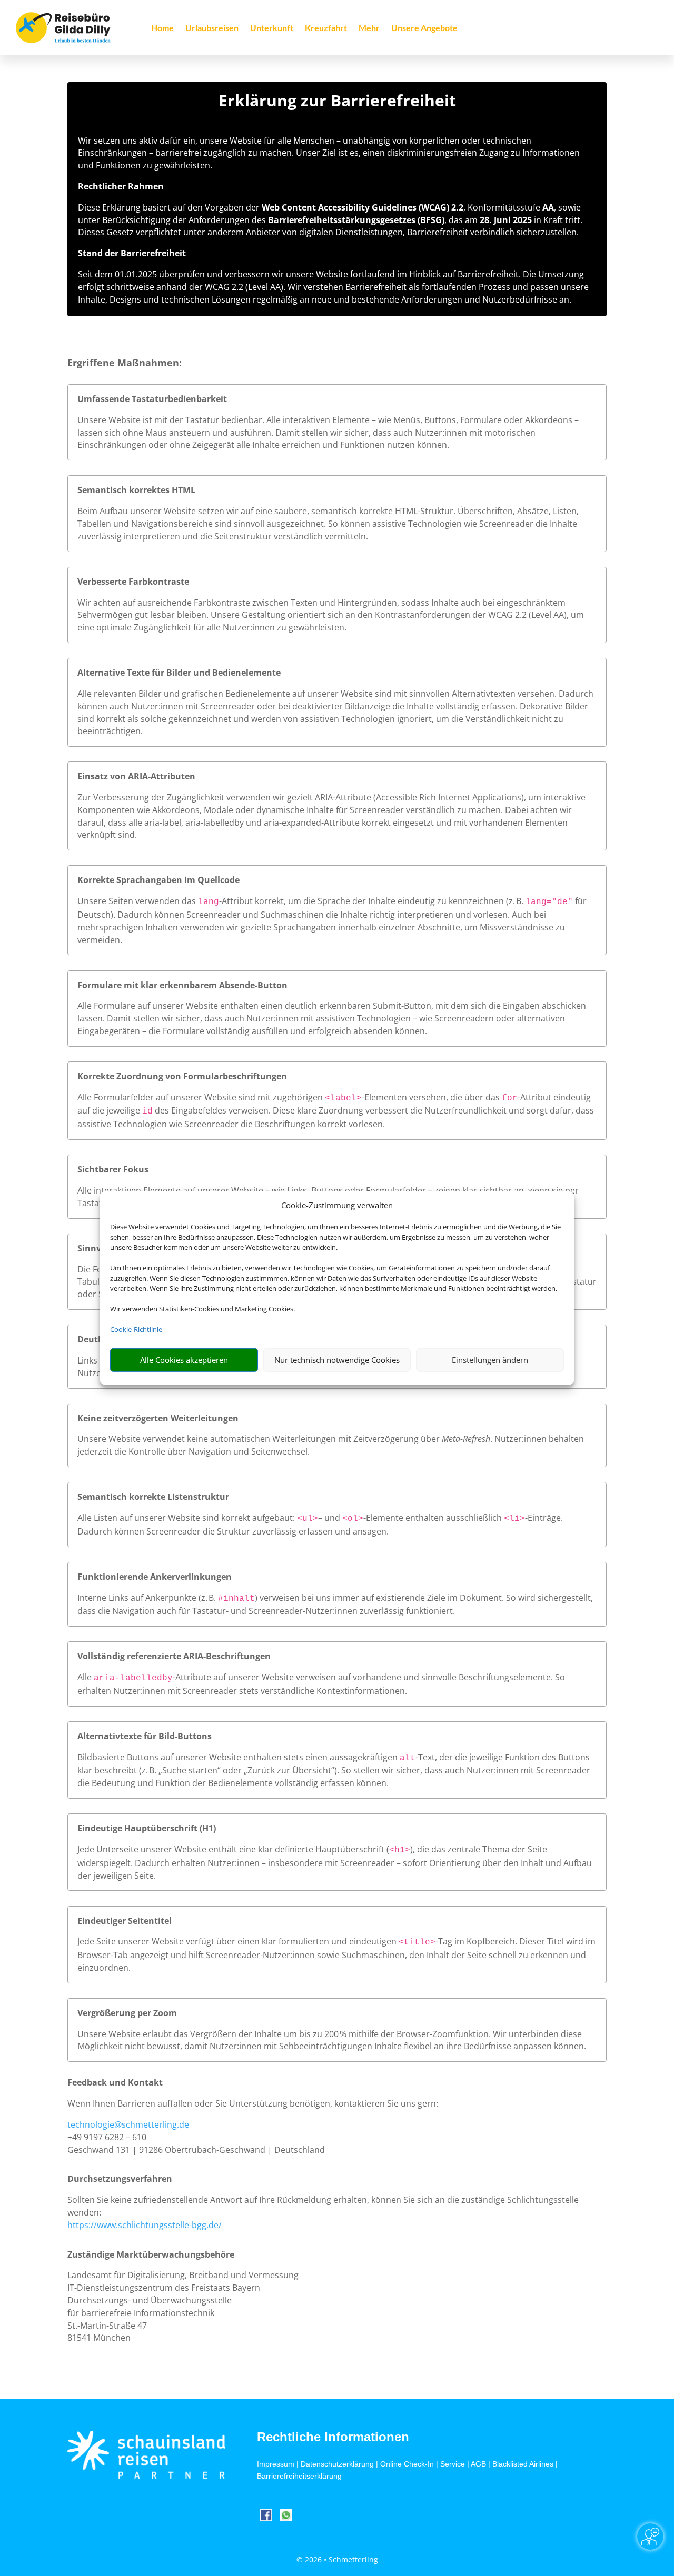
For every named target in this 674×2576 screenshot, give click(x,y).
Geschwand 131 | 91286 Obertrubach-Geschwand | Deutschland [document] (196, 2150)
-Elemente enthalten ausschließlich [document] (434, 1518)
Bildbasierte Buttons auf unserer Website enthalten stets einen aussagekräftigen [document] (239, 1757)
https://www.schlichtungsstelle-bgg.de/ (145, 2225)
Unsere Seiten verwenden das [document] (138, 901)
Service (453, 2464)
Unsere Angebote (424, 28)
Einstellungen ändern (490, 1360)
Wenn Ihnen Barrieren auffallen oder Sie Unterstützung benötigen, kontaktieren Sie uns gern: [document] (253, 2103)
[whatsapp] (286, 2518)
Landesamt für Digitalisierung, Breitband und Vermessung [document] (183, 2275)
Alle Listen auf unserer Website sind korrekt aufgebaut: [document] (187, 1518)
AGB (478, 2464)
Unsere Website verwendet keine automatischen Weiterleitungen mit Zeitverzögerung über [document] (260, 1439)
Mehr (369, 28)
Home (162, 28)
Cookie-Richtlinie (136, 1329)
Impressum (276, 2464)
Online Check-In (407, 2464)
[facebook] (267, 2518)
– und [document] (330, 1518)
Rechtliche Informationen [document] (333, 2437)
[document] (337, 103)
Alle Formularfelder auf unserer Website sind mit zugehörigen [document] (201, 1097)
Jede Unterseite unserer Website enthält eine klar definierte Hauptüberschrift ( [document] (233, 1849)
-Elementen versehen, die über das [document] (432, 1097)
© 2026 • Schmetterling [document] (337, 2559)
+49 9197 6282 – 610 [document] (107, 2137)
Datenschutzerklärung (337, 2464)
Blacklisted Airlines (523, 2464)
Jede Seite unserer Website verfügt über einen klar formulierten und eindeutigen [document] (238, 1941)
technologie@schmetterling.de (128, 2124)
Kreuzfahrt (326, 28)
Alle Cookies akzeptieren (184, 1360)
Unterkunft (272, 28)
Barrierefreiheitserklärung (299, 2476)
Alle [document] (86, 1677)
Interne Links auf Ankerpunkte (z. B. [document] (148, 1598)
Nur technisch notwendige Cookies (337, 1360)
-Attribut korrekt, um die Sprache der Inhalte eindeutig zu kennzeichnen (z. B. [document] (372, 901)
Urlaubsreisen (212, 28)
